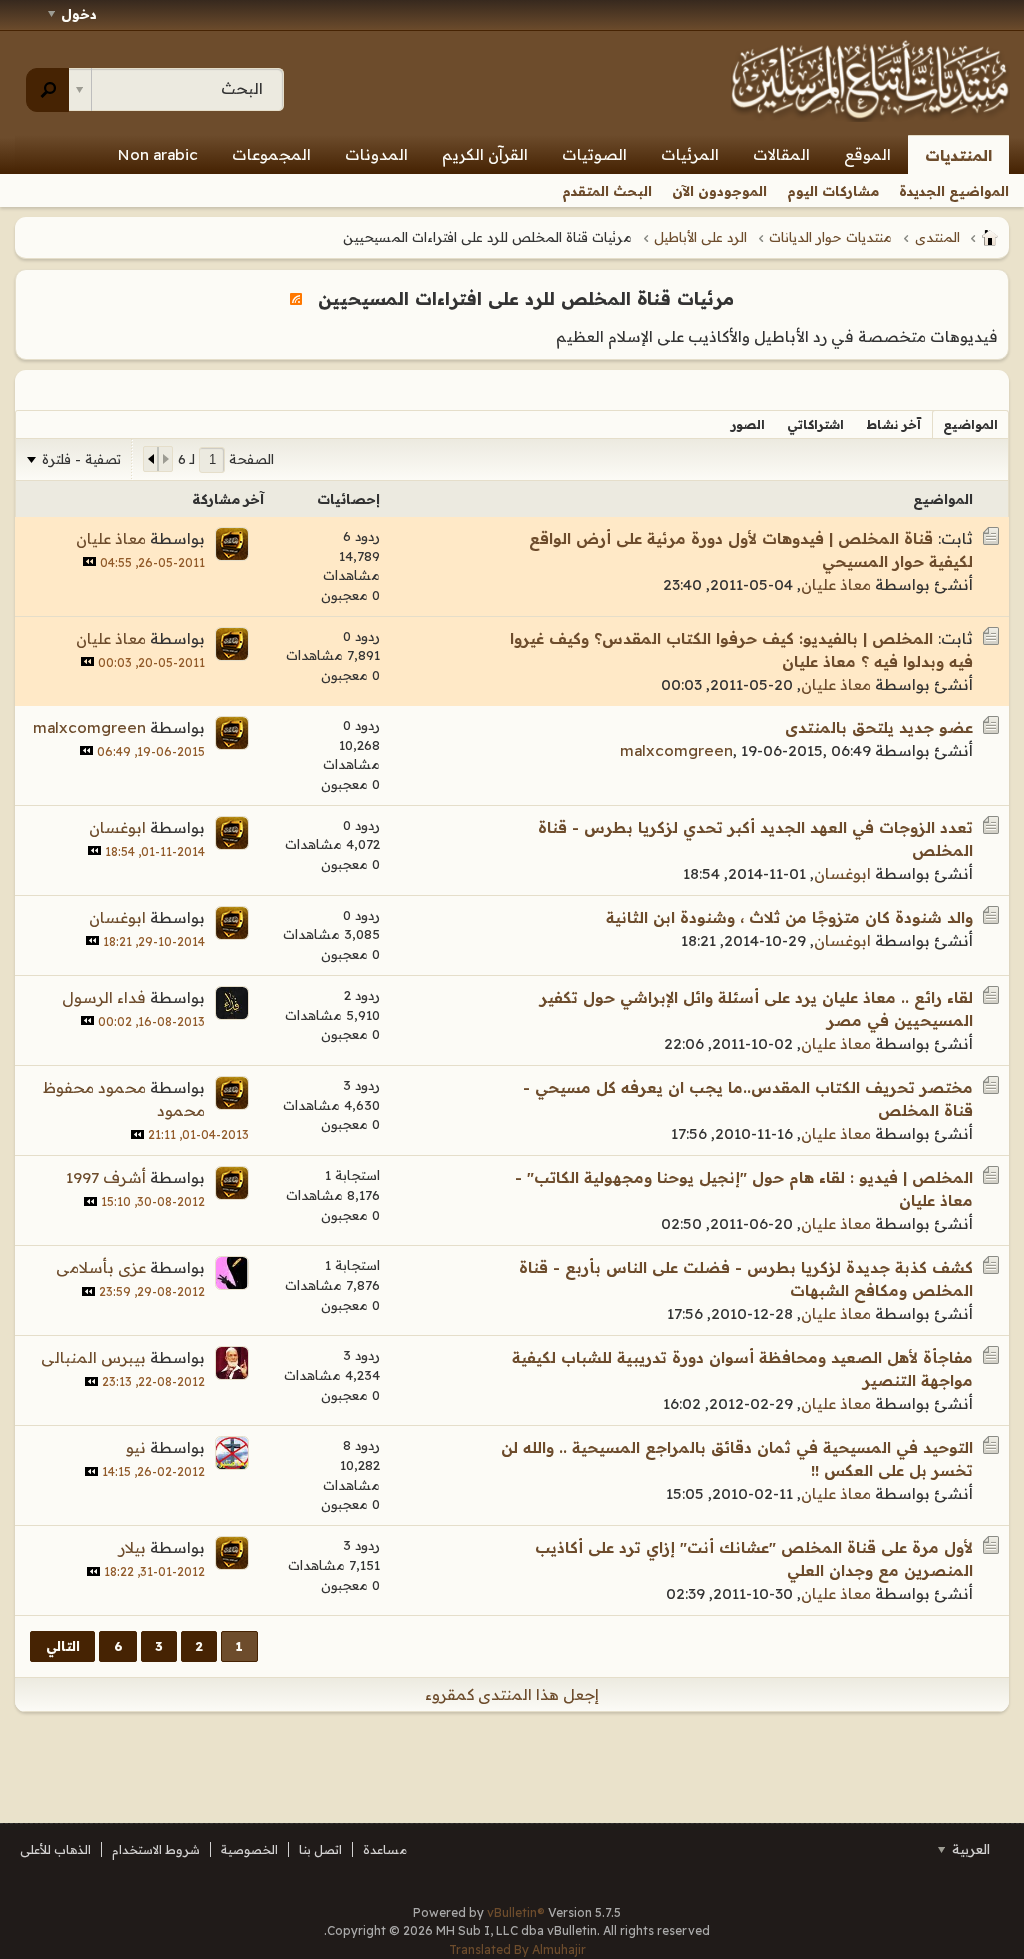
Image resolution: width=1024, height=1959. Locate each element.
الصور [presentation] (748, 424)
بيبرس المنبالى (93, 1357)
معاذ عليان (836, 584)
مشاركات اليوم (833, 191)
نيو (136, 1447)
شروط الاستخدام (156, 1849)
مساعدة (385, 1849)
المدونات (376, 154)
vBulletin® (516, 1912)
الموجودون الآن (719, 191)
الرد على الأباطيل (700, 237)
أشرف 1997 (106, 1177)
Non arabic (158, 154)
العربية (969, 1849)
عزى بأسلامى (101, 1267)
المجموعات (271, 154)
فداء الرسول (104, 997)
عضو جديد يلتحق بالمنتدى (879, 727)
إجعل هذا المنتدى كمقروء (512, 1694)
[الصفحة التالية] (151, 459)
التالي (63, 1646)
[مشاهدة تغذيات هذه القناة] (296, 298)
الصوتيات (594, 154)
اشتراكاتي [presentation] (815, 424)
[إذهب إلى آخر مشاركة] (89, 561)
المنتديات (958, 155)
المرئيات (690, 154)
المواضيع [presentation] (970, 424)
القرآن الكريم (485, 154)
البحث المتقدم (607, 191)
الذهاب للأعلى (55, 1849)
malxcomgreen (676, 750)
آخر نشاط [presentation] (893, 424)
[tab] (970, 424)
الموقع (867, 154)
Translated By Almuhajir (517, 1949)
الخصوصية (249, 1849)
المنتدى (937, 237)
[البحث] (47, 90)
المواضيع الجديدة (954, 191)
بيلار (132, 1547)
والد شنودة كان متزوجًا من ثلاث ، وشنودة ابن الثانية (789, 917)
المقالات (781, 154)
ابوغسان (842, 873)
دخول (79, 14)
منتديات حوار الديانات (830, 237)
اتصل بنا (320, 1849)
